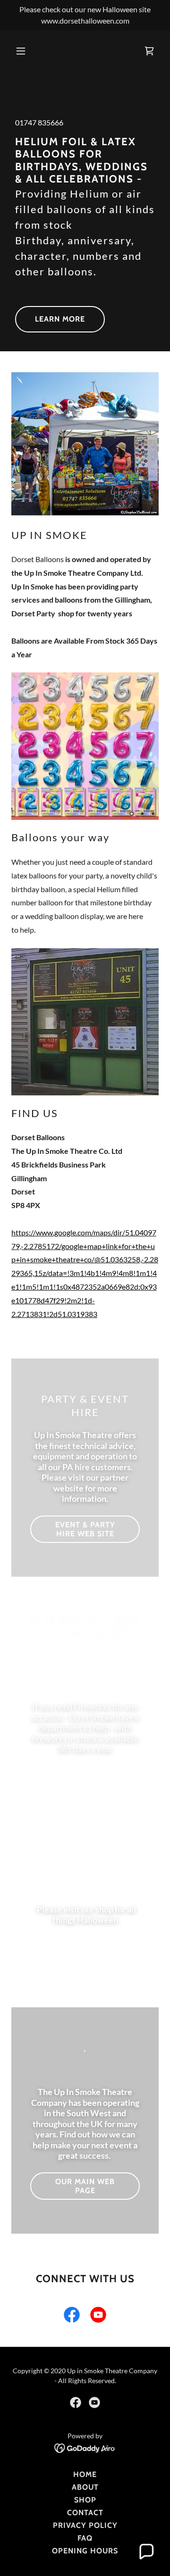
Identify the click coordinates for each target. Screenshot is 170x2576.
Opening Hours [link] (85, 2551)
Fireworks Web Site (85, 1780)
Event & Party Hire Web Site (85, 1529)
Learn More (60, 319)
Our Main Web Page (85, 2186)
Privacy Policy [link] (85, 2525)
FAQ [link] (85, 2538)
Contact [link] (85, 2513)
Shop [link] (85, 2500)
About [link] (85, 2487)
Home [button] (85, 2474)
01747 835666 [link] (39, 122)
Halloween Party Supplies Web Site (85, 1955)
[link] (149, 51)
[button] (28, 51)
